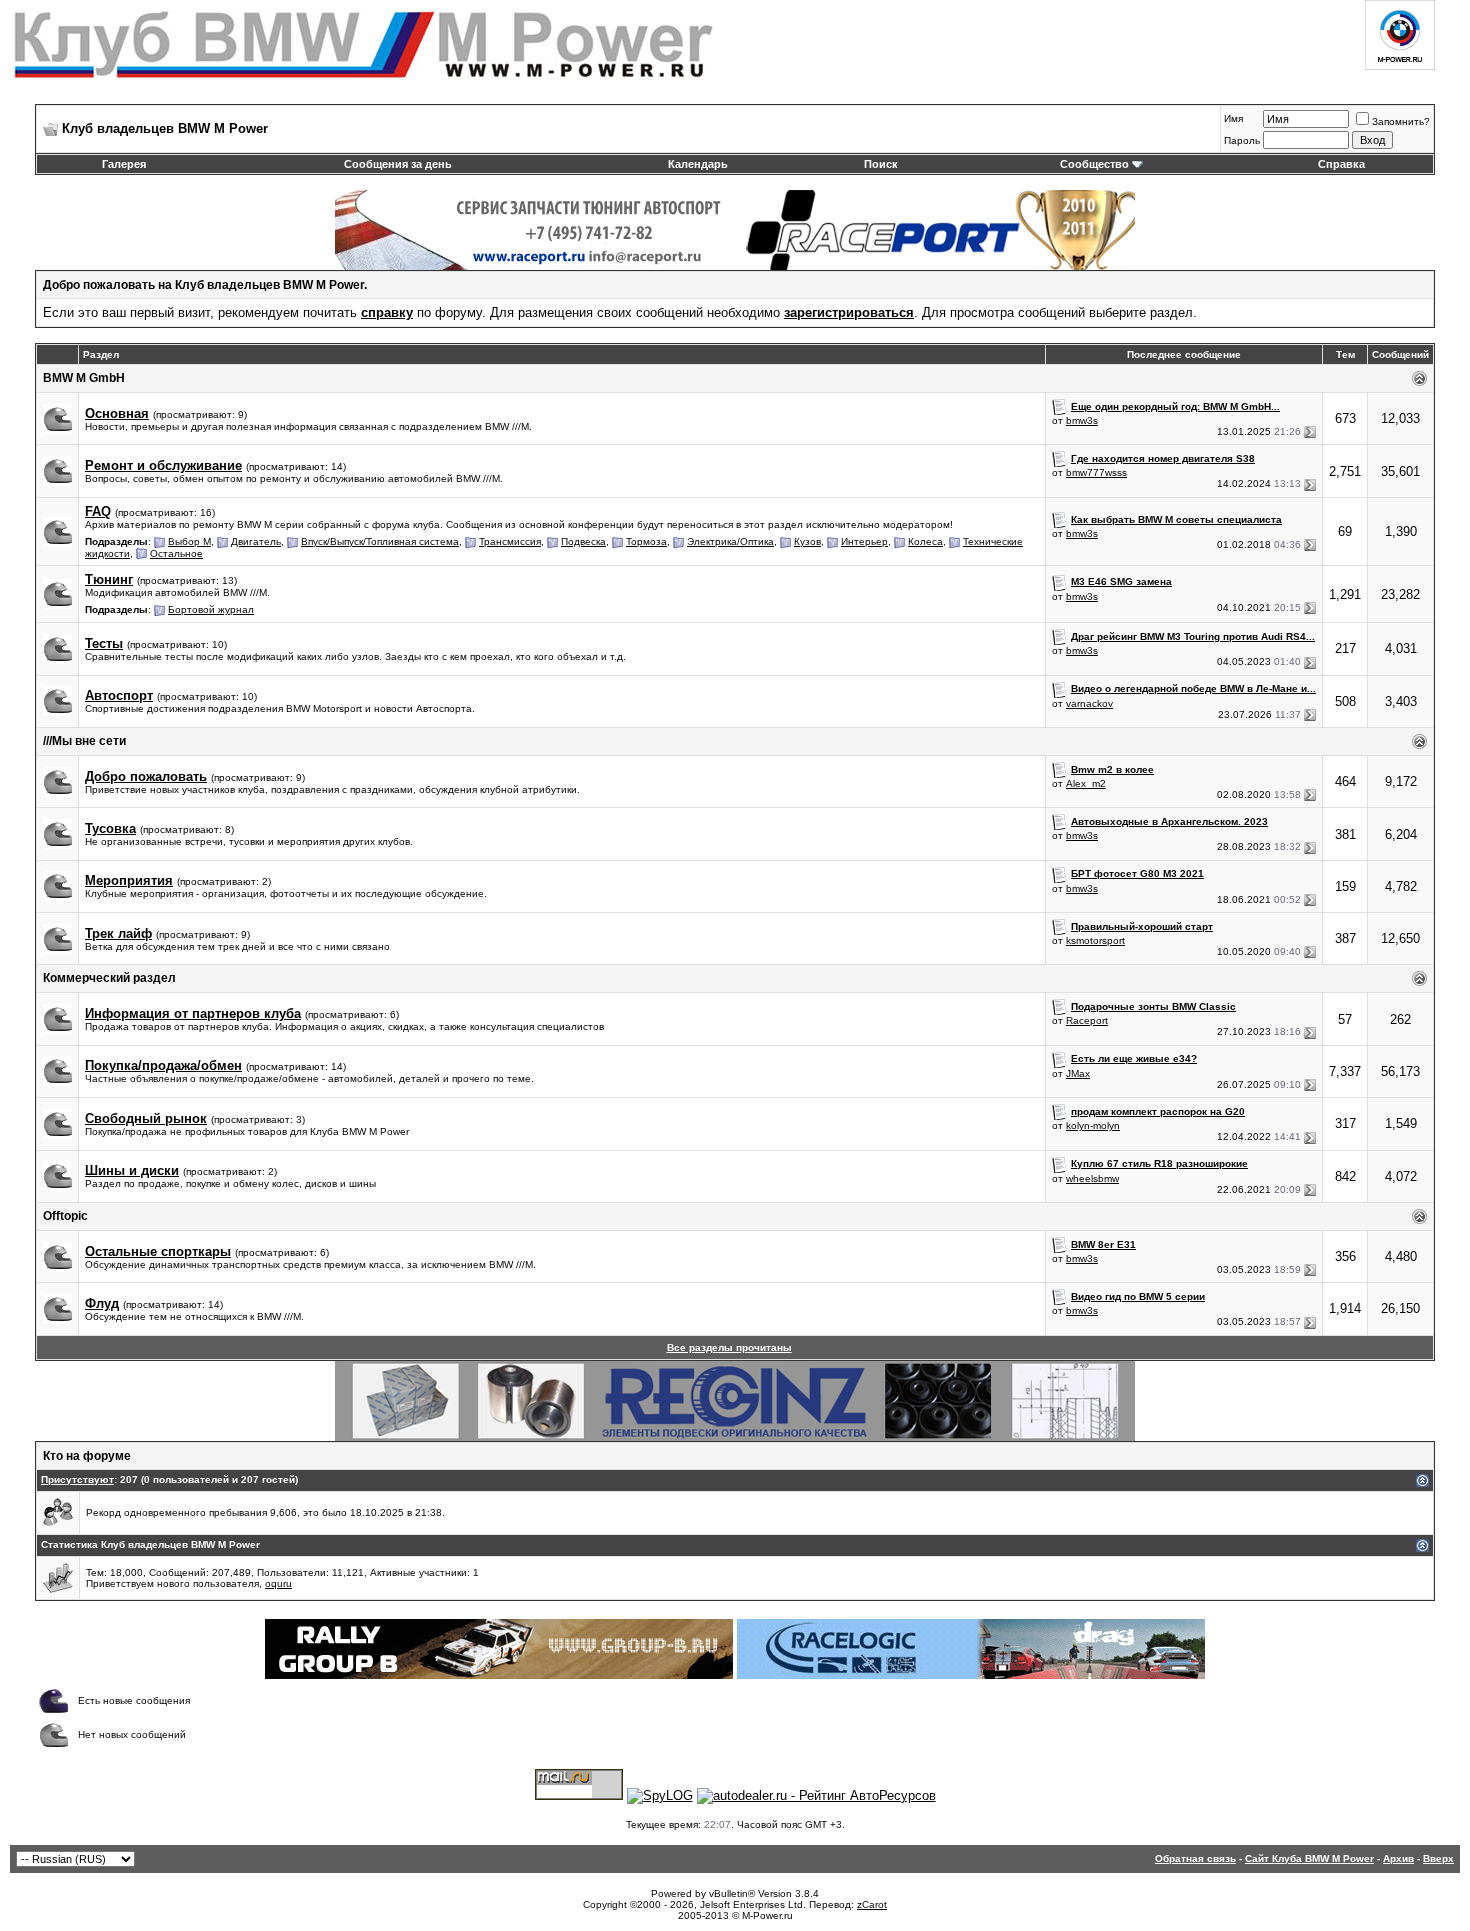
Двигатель (256, 541)
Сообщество (1094, 164)
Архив (1398, 1858)
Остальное (176, 553)
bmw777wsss (1096, 472)
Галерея (124, 164)
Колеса (925, 541)
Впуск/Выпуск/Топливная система (380, 541)
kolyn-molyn (1093, 1125)
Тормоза (646, 541)
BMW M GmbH (84, 378)
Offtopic (65, 1216)
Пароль (1242, 140)
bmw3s (1082, 420)
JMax (1078, 1073)
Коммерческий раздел (109, 978)
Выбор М (189, 541)
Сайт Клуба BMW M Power (1309, 1858)
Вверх (1438, 1858)
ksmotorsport (1095, 940)
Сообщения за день (398, 164)
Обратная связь (1195, 1858)
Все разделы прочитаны (729, 1347)
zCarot (872, 1904)
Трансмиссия (510, 541)
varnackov (1089, 703)
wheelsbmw (1092, 1178)
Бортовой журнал (211, 609)
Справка (1341, 164)
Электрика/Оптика (730, 541)
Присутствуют (77, 1479)
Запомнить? (1401, 121)
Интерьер (864, 541)
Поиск (881, 164)
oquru (278, 1583)
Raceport (1087, 1020)
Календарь (698, 164)
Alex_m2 (1086, 783)
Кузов (807, 541)
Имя (1233, 118)
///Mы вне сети (84, 741)
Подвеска (583, 541)
